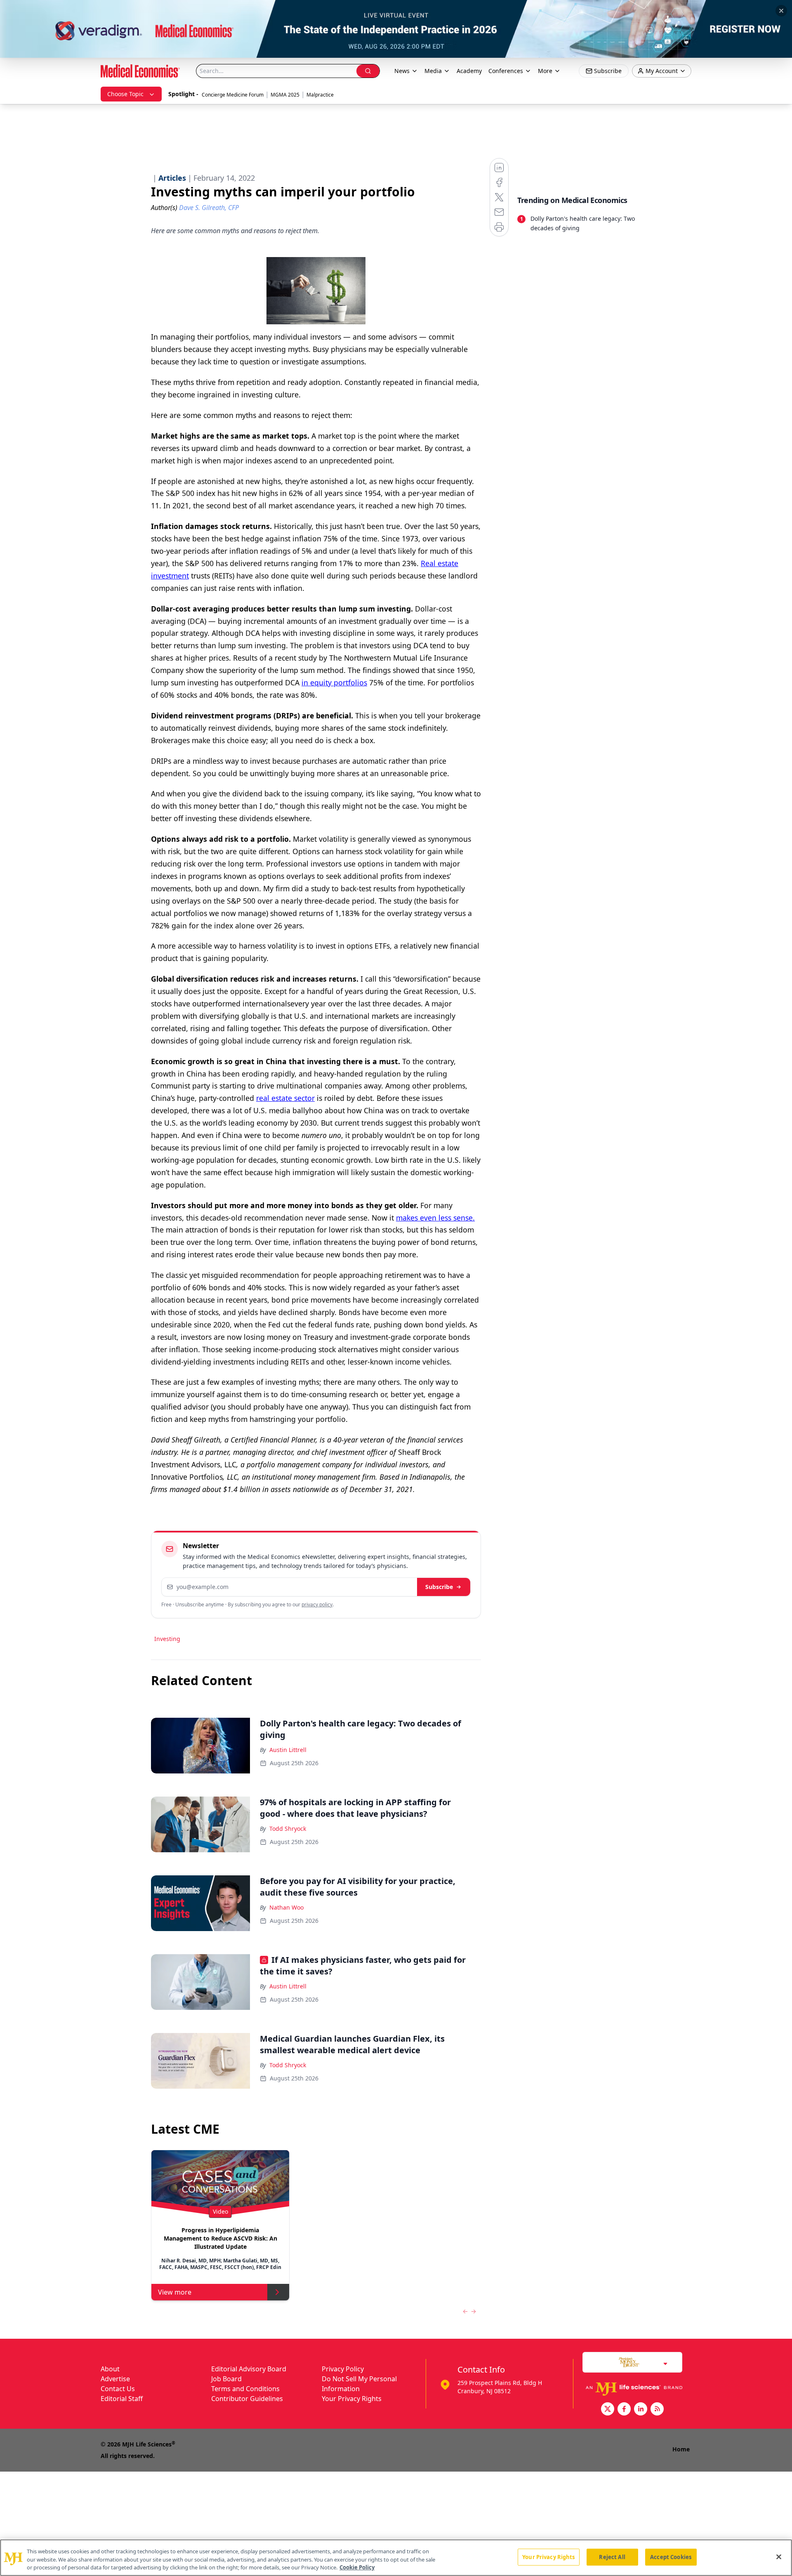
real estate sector (285, 1098)
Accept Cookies (671, 2557)
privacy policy (317, 1604)
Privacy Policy (343, 2369)
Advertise (115, 2379)
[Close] (779, 2557)
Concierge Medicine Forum (233, 95)
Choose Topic (125, 94)
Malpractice (320, 95)
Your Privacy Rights (352, 2399)
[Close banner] (781, 11)
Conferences (506, 71)
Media (433, 71)
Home (681, 2449)
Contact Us (118, 2389)
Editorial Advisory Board (249, 2369)
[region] (396, 2558)
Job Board (226, 2379)
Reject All (612, 2557)
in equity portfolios (334, 682)
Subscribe (439, 1587)
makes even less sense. (435, 1218)
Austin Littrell (288, 1750)
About (110, 2369)
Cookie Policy (357, 2567)
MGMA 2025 (285, 95)
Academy (469, 71)
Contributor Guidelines (247, 2399)
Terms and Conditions (245, 2389)
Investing (167, 1639)
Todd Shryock (288, 1829)
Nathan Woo (286, 1907)
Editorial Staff (122, 2399)
